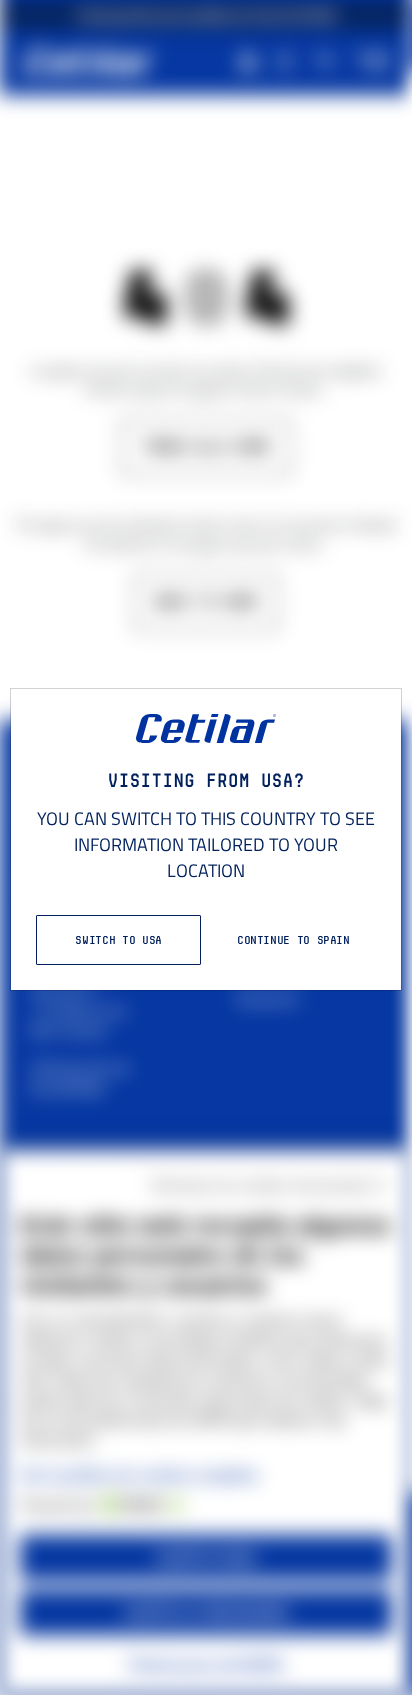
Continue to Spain (293, 939)
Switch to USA (118, 939)
